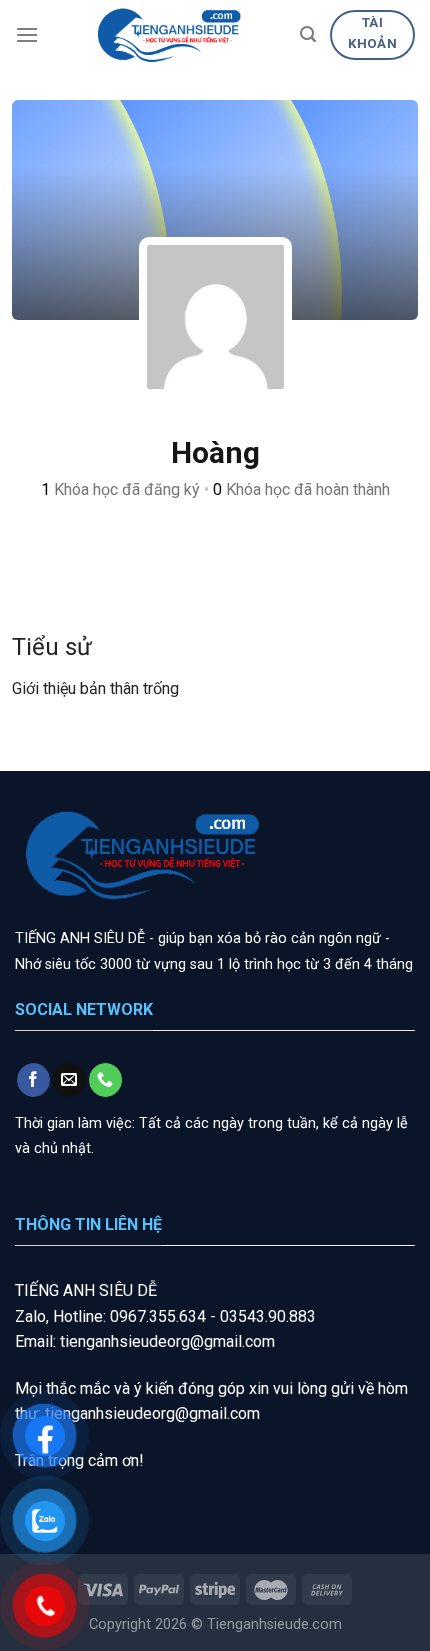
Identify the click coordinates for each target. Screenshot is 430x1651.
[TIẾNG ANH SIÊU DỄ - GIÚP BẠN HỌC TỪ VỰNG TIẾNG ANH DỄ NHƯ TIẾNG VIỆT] (169, 35)
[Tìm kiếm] (308, 34)
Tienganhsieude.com (274, 1624)
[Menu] (27, 34)
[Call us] (105, 1080)
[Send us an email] (69, 1080)
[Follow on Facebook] (33, 1080)
